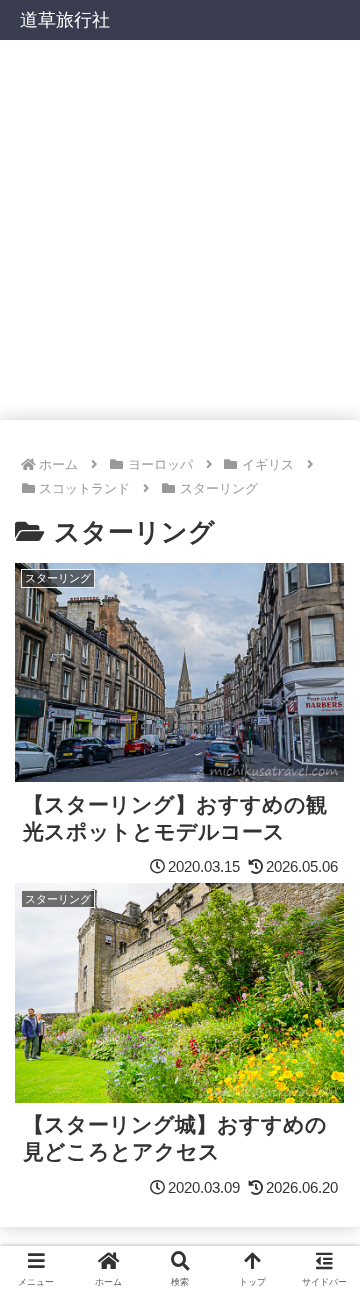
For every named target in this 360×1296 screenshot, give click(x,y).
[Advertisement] (180, 230)
